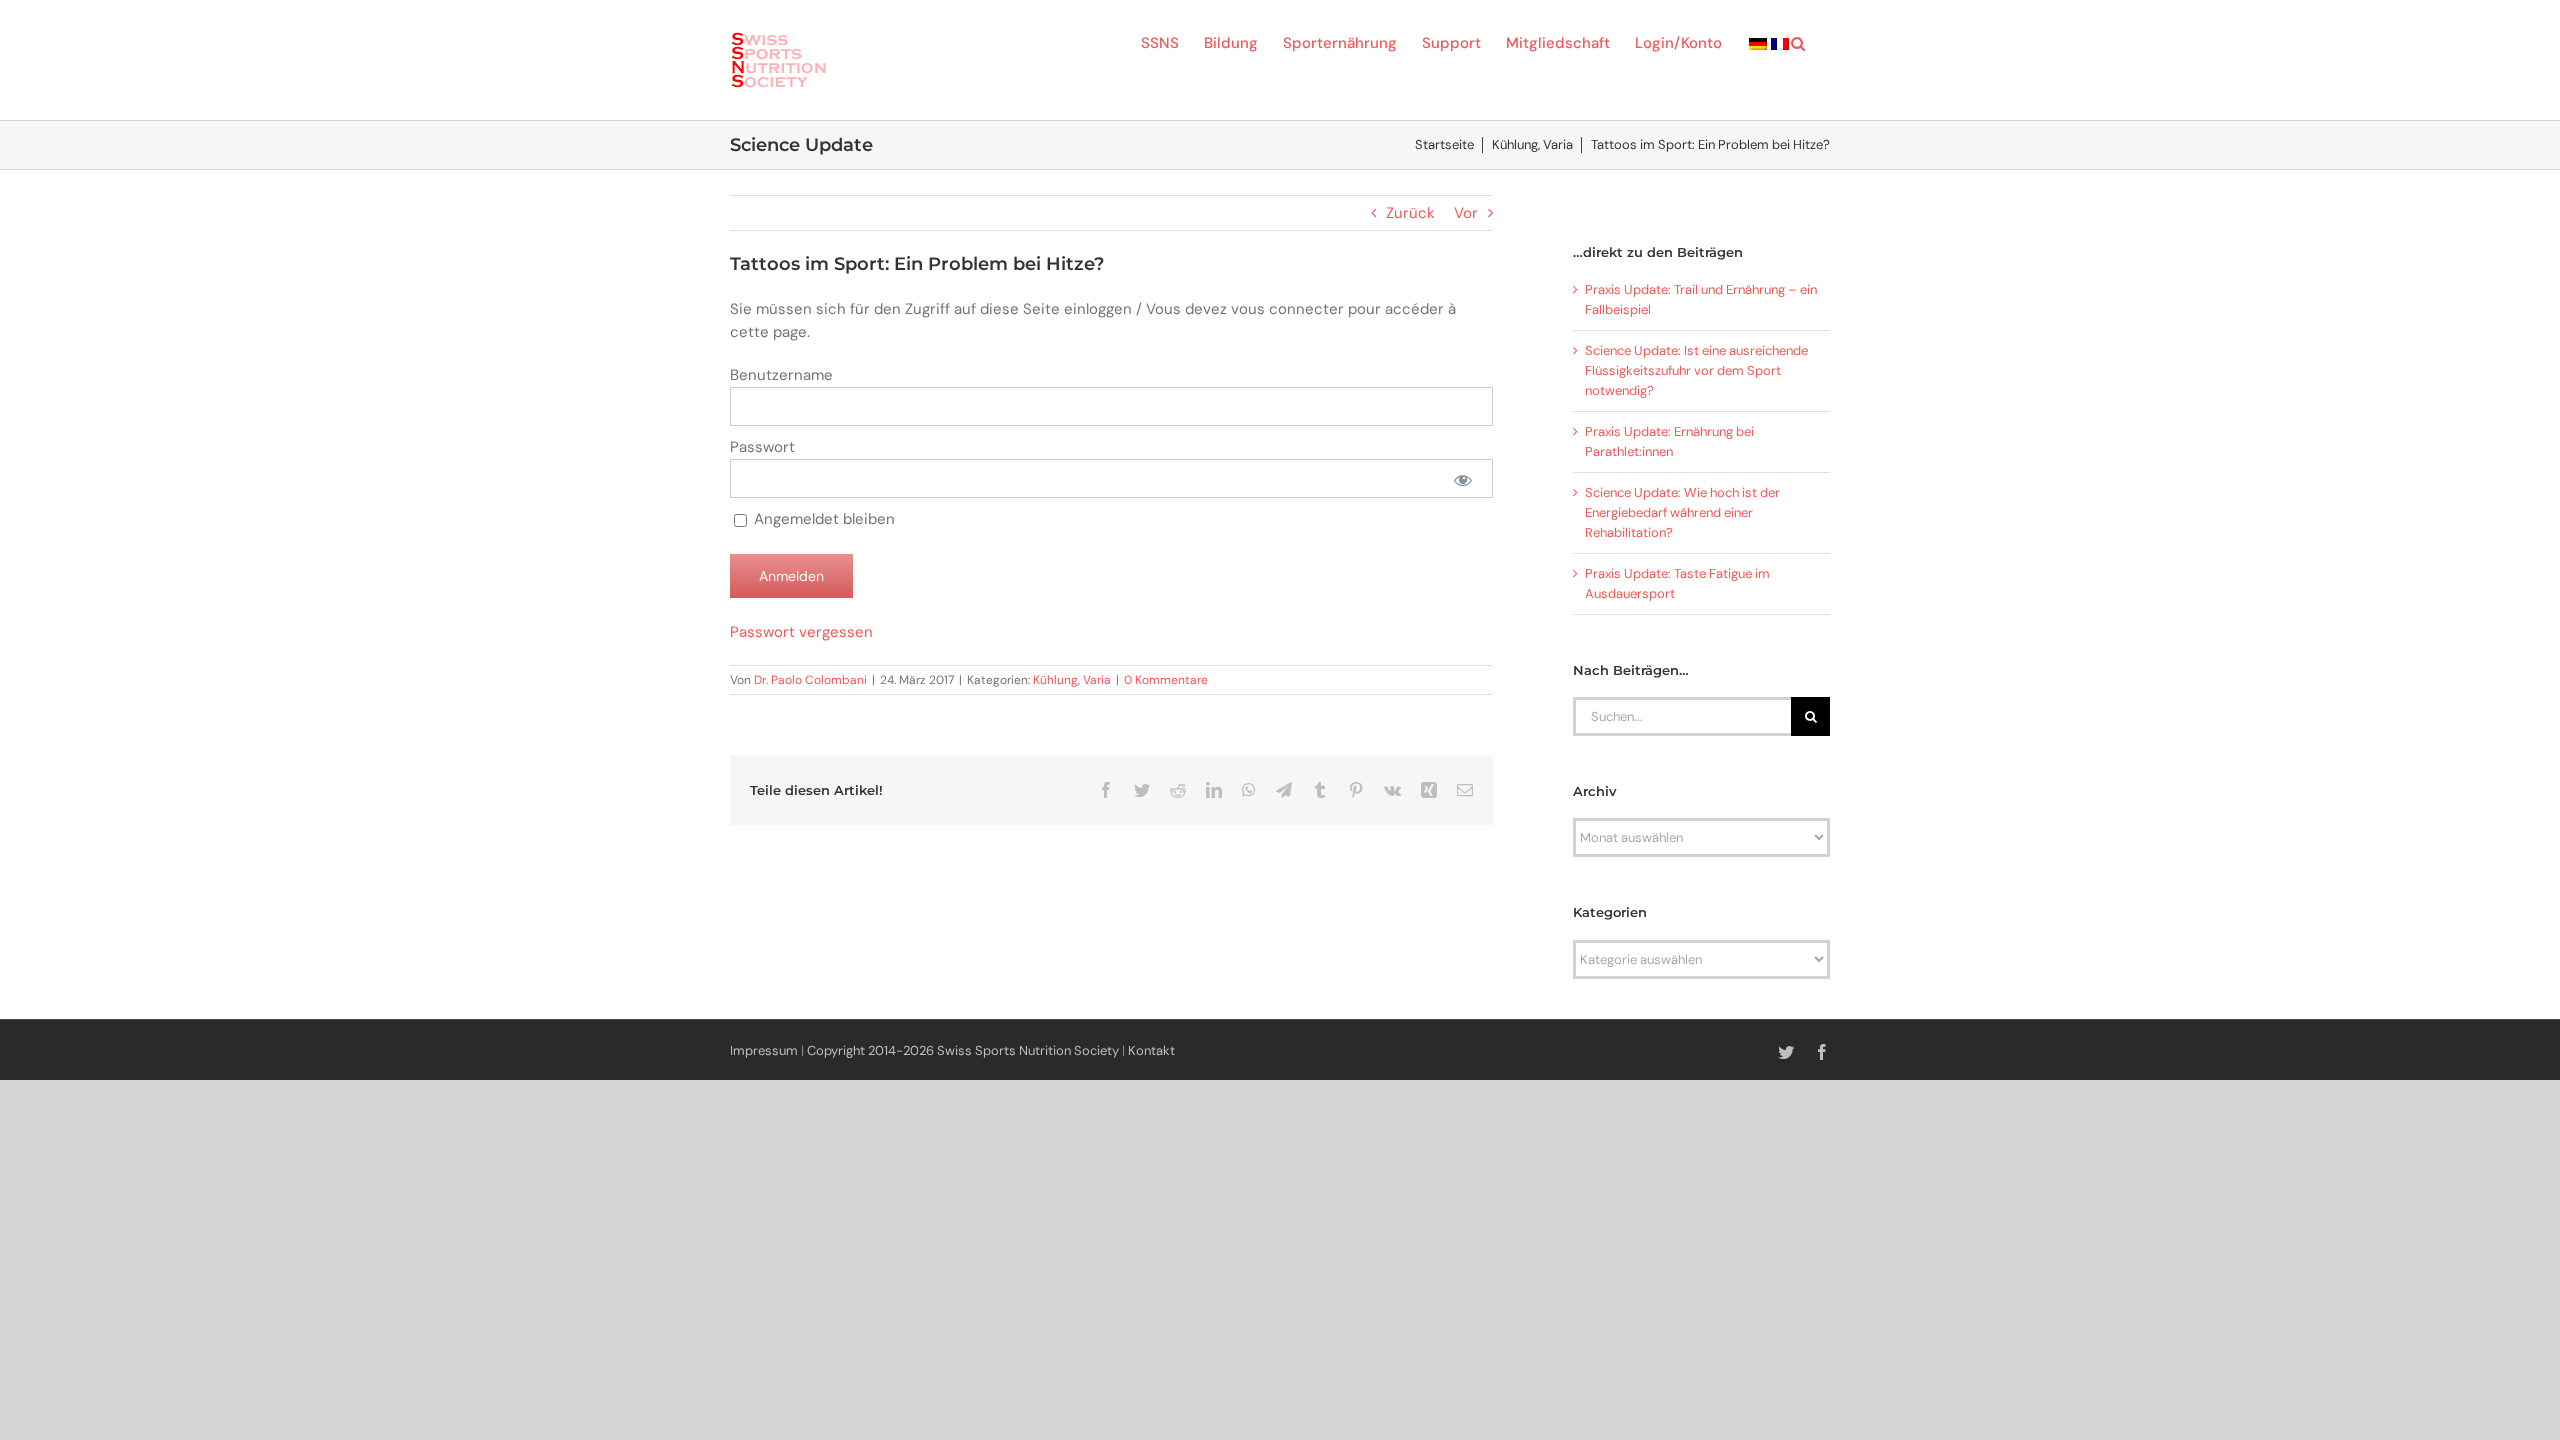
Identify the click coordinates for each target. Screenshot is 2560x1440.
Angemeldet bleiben (822, 519)
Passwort (762, 447)
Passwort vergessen (801, 632)
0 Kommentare (1166, 680)
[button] (1798, 42)
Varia (1097, 680)
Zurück (1410, 213)
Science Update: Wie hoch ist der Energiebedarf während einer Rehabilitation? (1682, 512)
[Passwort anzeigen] (1462, 478)
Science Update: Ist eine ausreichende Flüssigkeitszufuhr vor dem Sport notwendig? (1696, 370)
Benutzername (781, 375)
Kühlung (1055, 680)
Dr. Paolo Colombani (810, 680)
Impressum (764, 1050)
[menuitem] (1758, 42)
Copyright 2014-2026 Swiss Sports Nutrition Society (963, 1050)
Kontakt (1151, 1050)
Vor (1466, 213)
